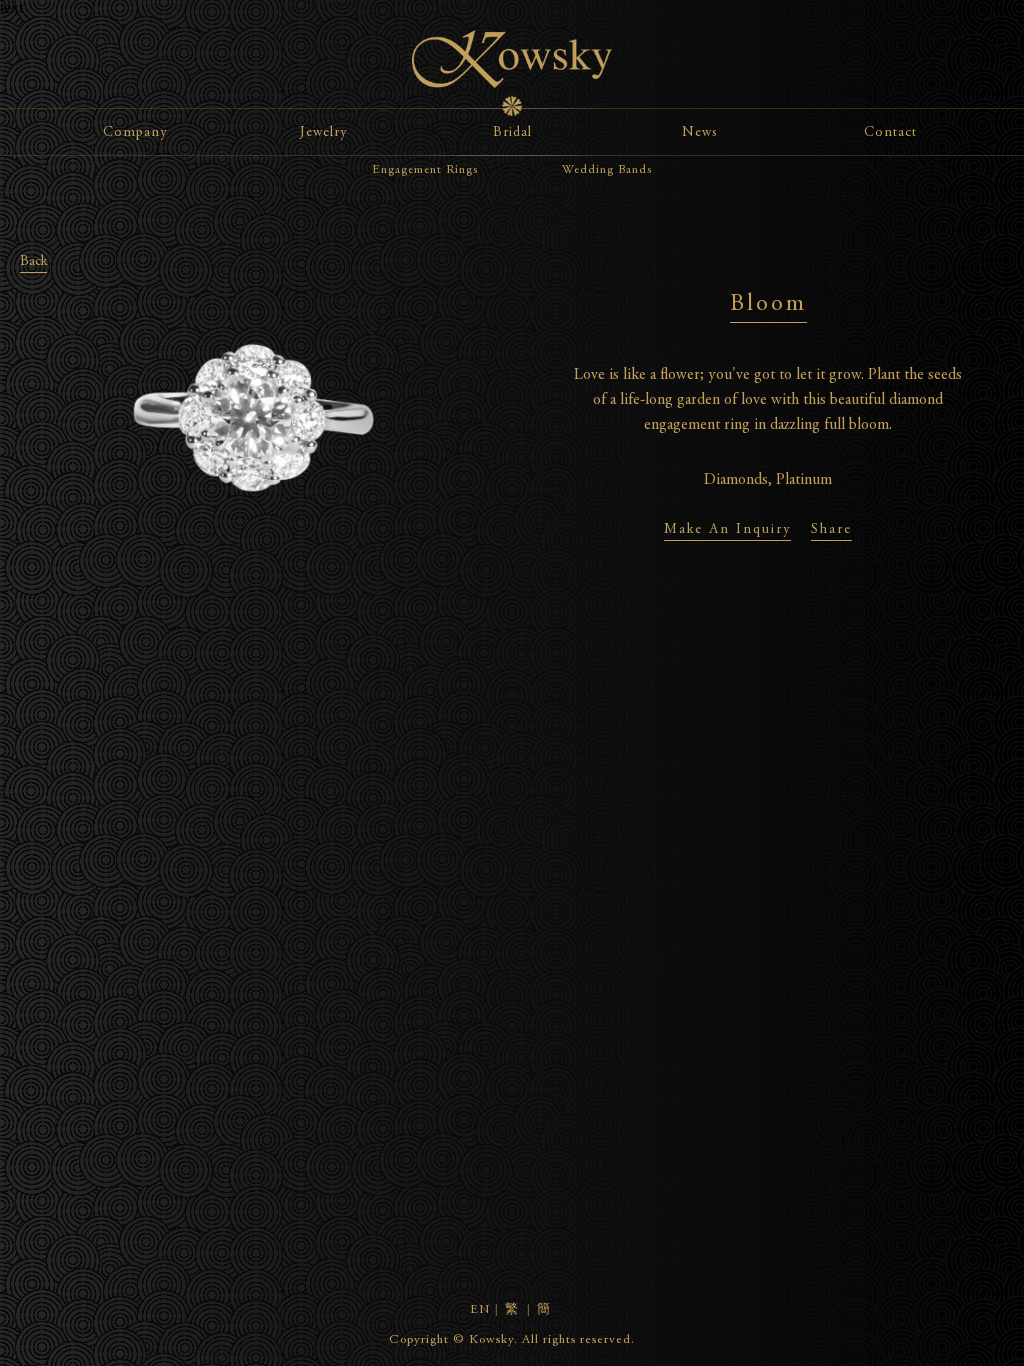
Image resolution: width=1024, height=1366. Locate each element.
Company (135, 133)
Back (33, 262)
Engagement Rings (425, 170)
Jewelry (323, 133)
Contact (890, 133)
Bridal (512, 133)
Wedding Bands (607, 170)
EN (480, 1310)
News (700, 133)
